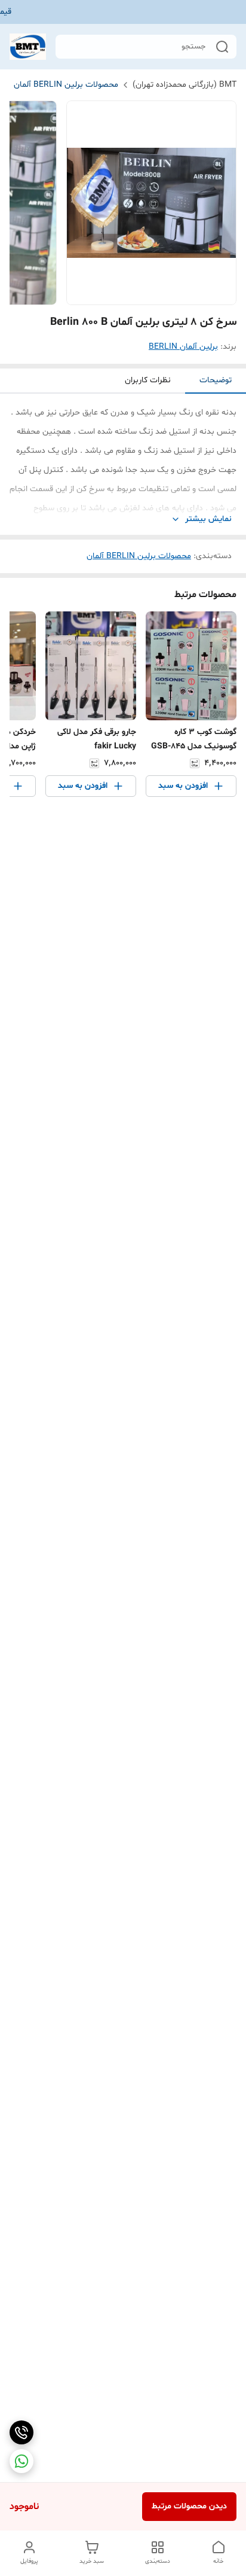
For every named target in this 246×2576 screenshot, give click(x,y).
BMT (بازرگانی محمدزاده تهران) (184, 85)
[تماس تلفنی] (21, 2432)
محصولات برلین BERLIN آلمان (66, 85)
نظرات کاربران (148, 380)
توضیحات (216, 380)
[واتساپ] (21, 2461)
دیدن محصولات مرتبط (189, 2506)
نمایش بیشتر (208, 519)
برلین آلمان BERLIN (183, 347)
